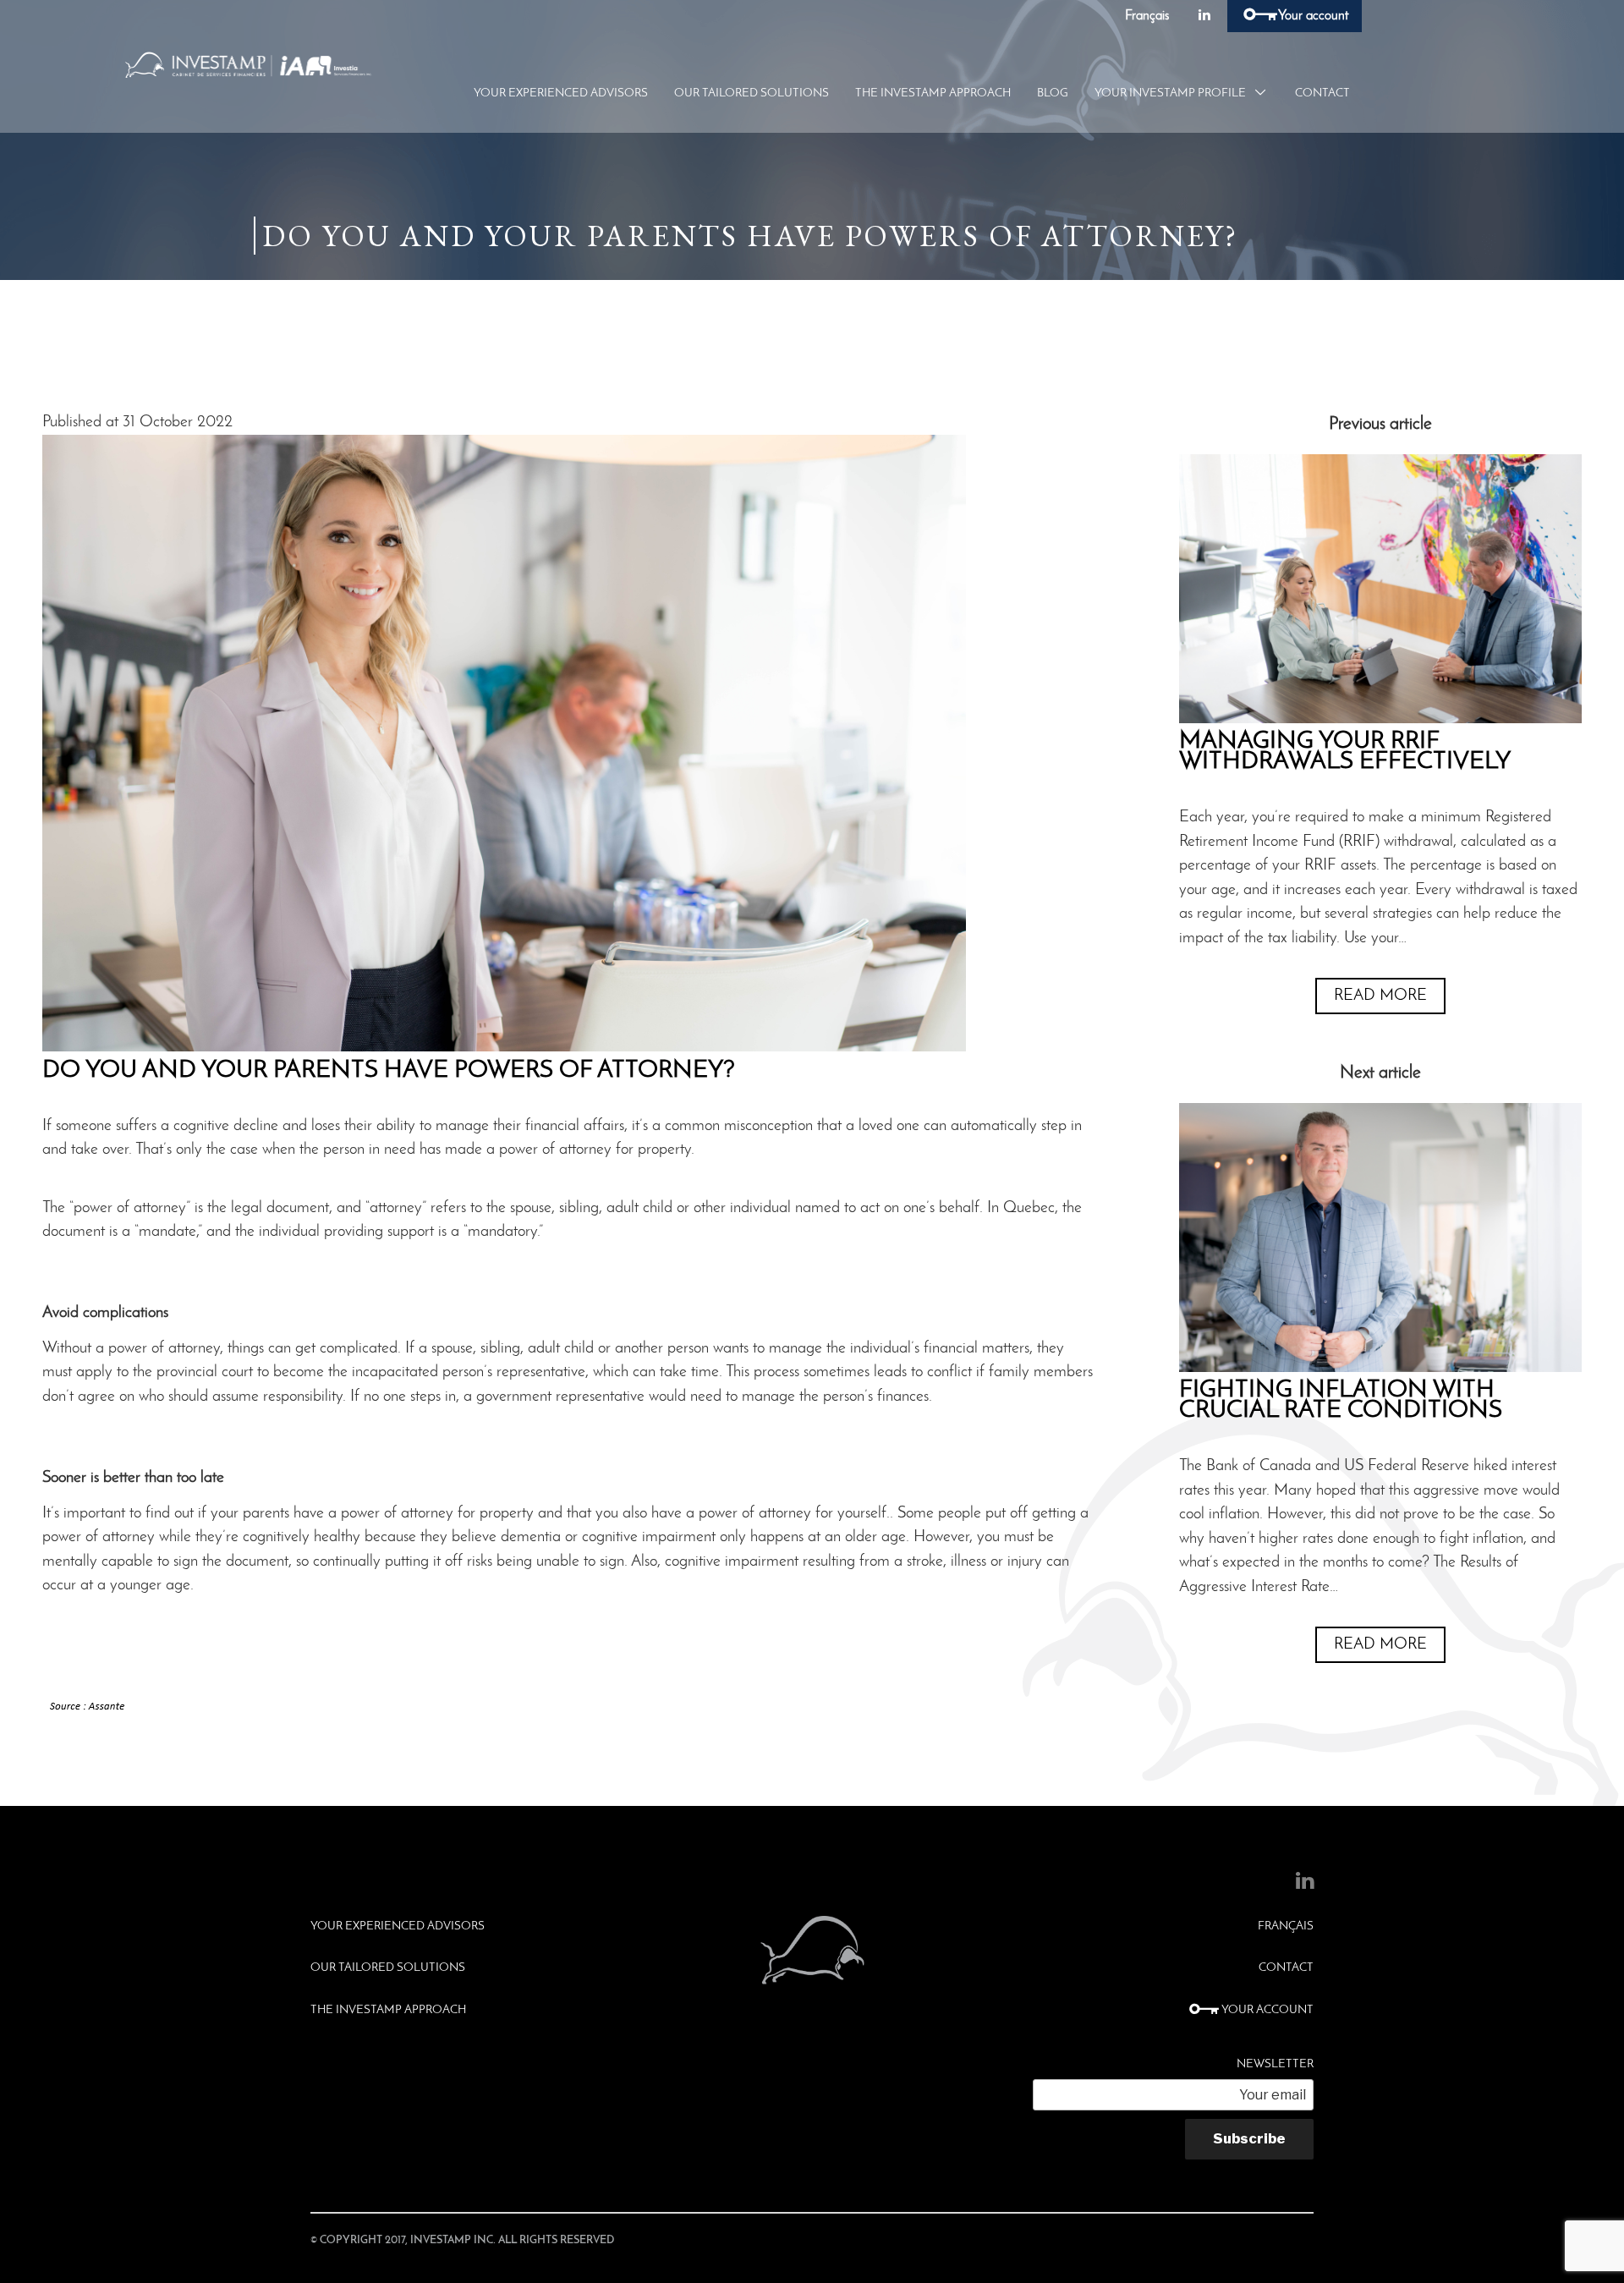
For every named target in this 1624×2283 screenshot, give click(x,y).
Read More (1380, 996)
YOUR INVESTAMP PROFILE (1170, 93)
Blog (1053, 93)
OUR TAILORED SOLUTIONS (752, 93)
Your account (1312, 16)
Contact (1322, 93)
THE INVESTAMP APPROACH (933, 93)
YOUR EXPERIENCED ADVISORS (561, 93)
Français (1147, 16)
